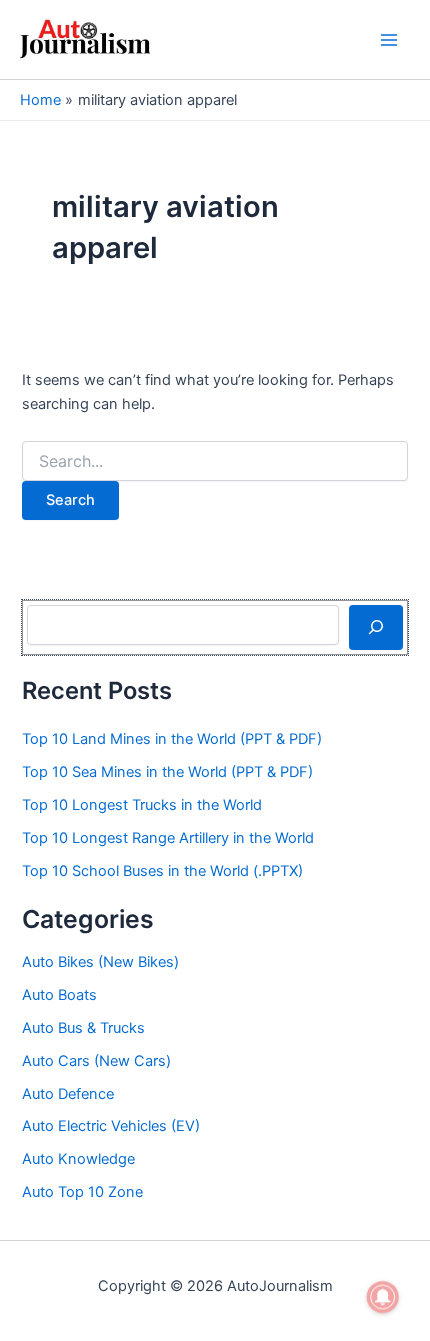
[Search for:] (214, 461)
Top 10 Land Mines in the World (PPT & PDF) (172, 739)
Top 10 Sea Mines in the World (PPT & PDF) (167, 772)
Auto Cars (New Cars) (96, 1061)
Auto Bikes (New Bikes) (100, 962)
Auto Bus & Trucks (83, 1028)
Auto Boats (59, 995)
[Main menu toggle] (389, 40)
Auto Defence (68, 1094)
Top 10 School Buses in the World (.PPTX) (162, 871)
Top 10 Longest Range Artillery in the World (168, 838)
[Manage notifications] (383, 1297)
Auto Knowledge (78, 1159)
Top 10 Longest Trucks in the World (142, 805)
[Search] (375, 627)
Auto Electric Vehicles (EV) (111, 1126)
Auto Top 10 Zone (82, 1192)
